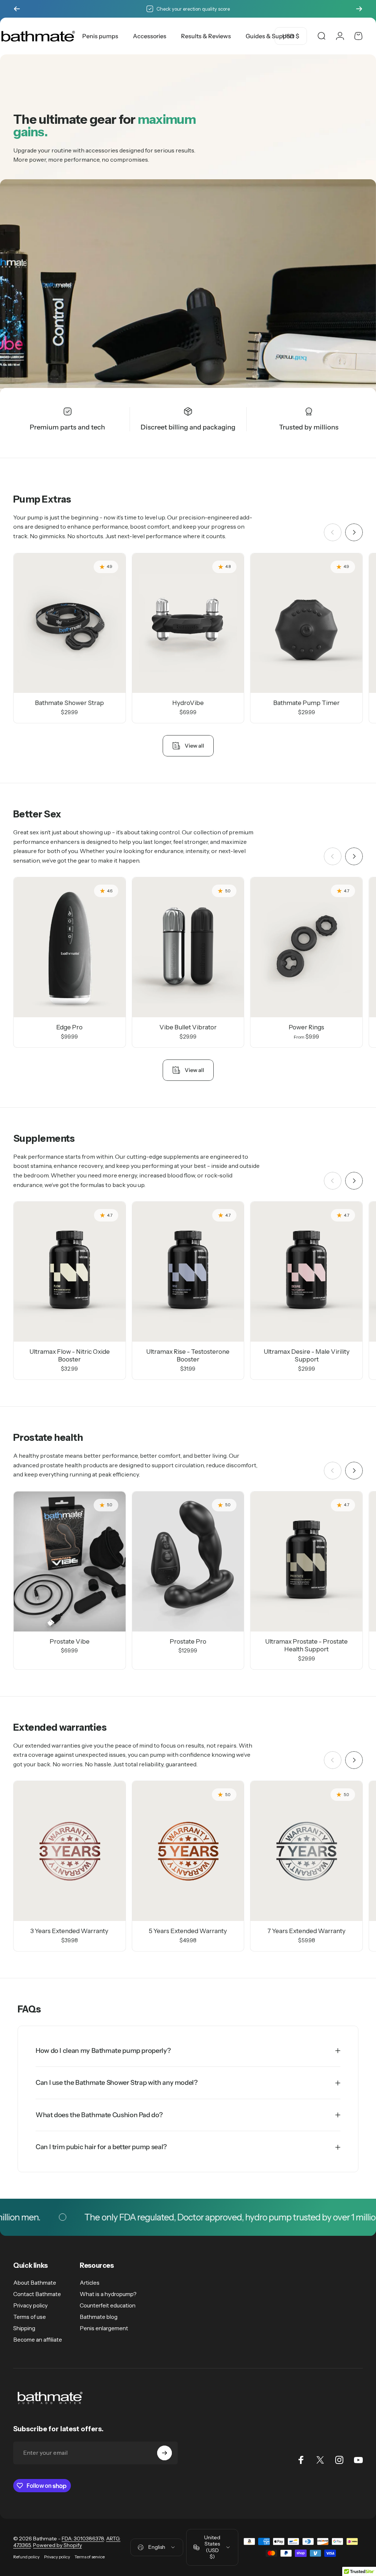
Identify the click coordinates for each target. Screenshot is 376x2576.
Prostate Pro (188, 1641)
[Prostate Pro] (188, 1562)
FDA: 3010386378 (83, 2539)
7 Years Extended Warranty (306, 1931)
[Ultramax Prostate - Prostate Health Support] (306, 1562)
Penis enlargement (104, 2328)
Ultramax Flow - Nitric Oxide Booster (70, 1355)
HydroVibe (188, 703)
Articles (90, 2283)
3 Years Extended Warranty (69, 1931)
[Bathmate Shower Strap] (70, 623)
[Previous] (17, 9)
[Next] (359, 9)
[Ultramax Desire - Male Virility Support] (306, 1272)
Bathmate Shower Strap (69, 703)
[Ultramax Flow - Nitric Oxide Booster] (70, 1272)
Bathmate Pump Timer (306, 703)
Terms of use (30, 2317)
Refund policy (26, 2557)
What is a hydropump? (108, 2294)
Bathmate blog (99, 2317)
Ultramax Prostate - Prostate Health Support (306, 1645)
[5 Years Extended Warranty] (188, 1851)
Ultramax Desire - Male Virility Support (307, 1355)
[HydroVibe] (188, 623)
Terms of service (90, 2557)
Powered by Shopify (57, 2545)
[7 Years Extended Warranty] (306, 1851)
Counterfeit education (108, 2305)
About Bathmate (35, 2283)
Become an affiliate (38, 2340)
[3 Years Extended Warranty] (70, 1851)
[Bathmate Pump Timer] (306, 623)
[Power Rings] (306, 947)
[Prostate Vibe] (70, 1562)
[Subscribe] (164, 2453)
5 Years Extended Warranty (188, 1931)
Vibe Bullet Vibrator (188, 1027)
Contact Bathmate (37, 2294)
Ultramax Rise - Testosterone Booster (188, 1355)
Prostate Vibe (70, 1641)
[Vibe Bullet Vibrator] (188, 947)
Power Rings (306, 1027)
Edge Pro (69, 1027)
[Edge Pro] (70, 947)
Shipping (24, 2328)
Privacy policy (30, 2305)
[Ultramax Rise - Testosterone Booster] (188, 1272)
